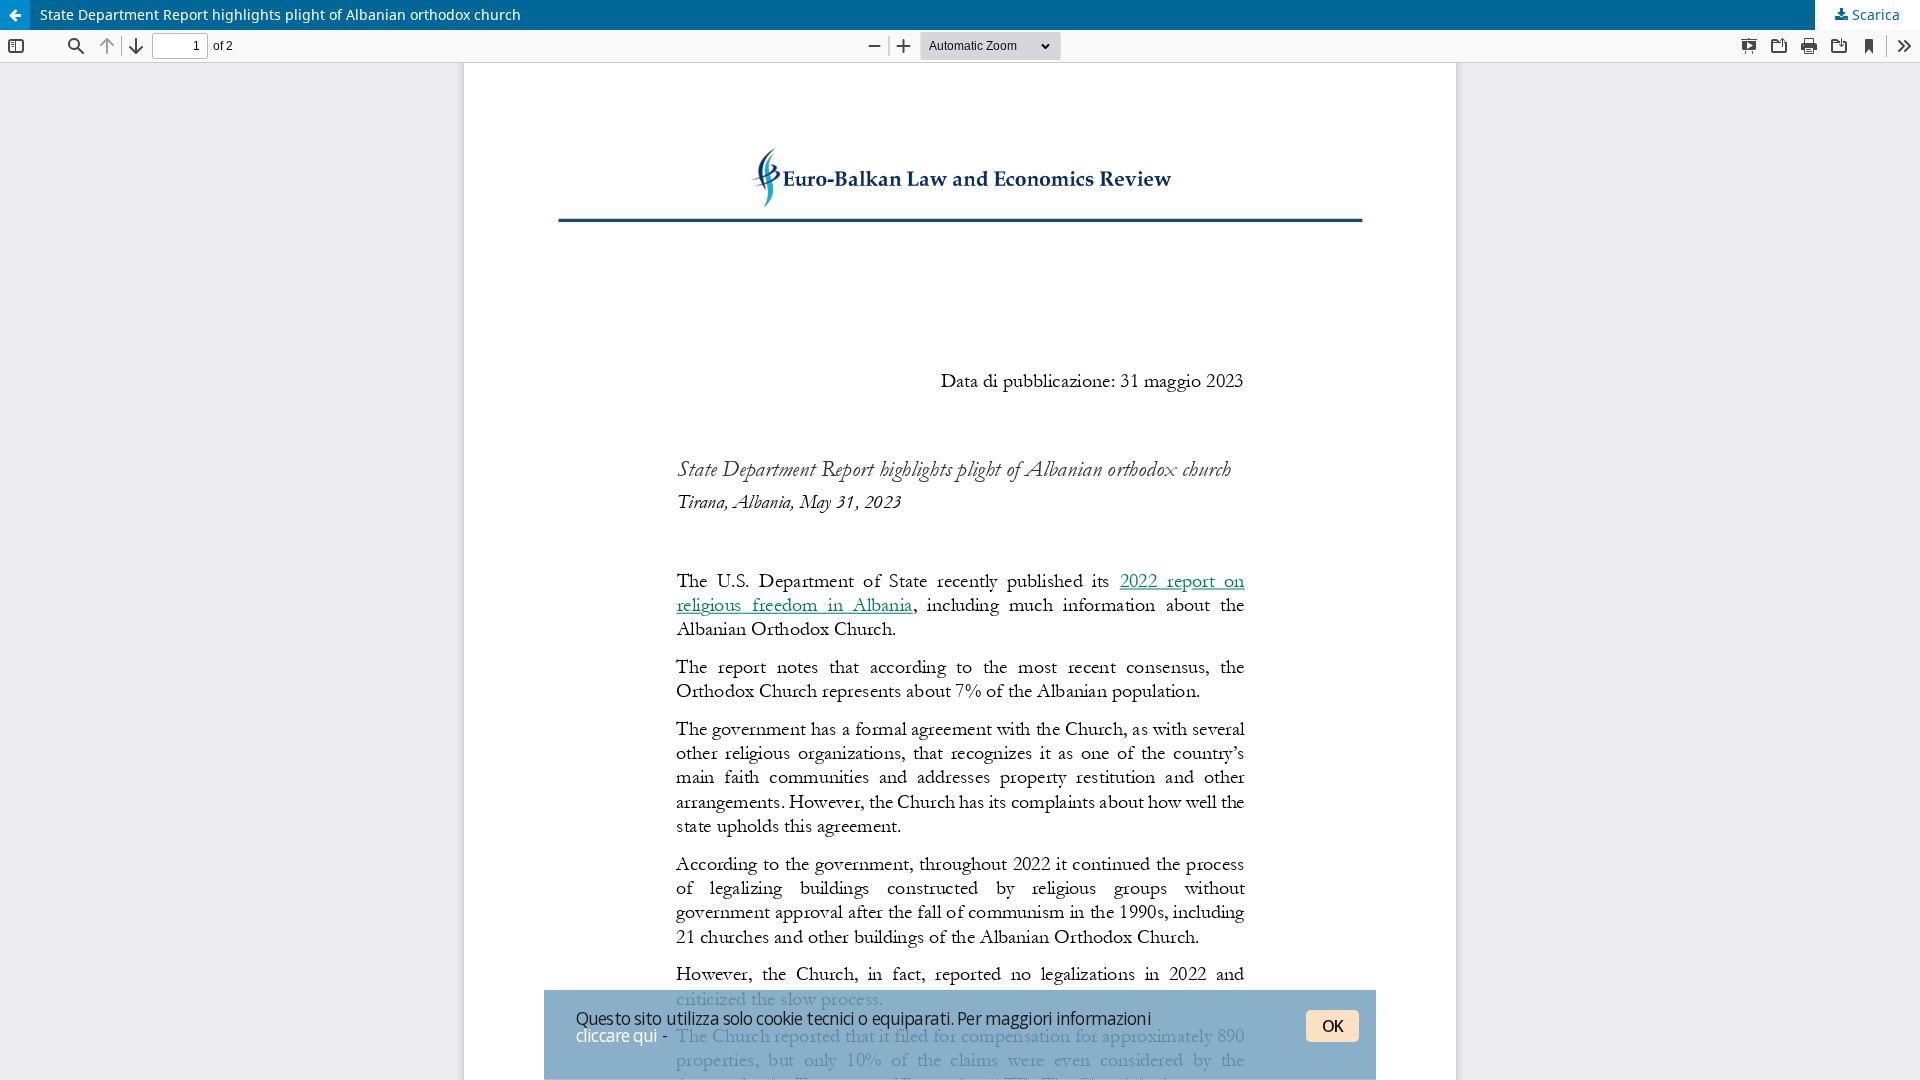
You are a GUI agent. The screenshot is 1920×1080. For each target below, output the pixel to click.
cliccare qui (617, 1035)
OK (1332, 1026)
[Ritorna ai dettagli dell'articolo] (15, 15)
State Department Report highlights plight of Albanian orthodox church (280, 14)
